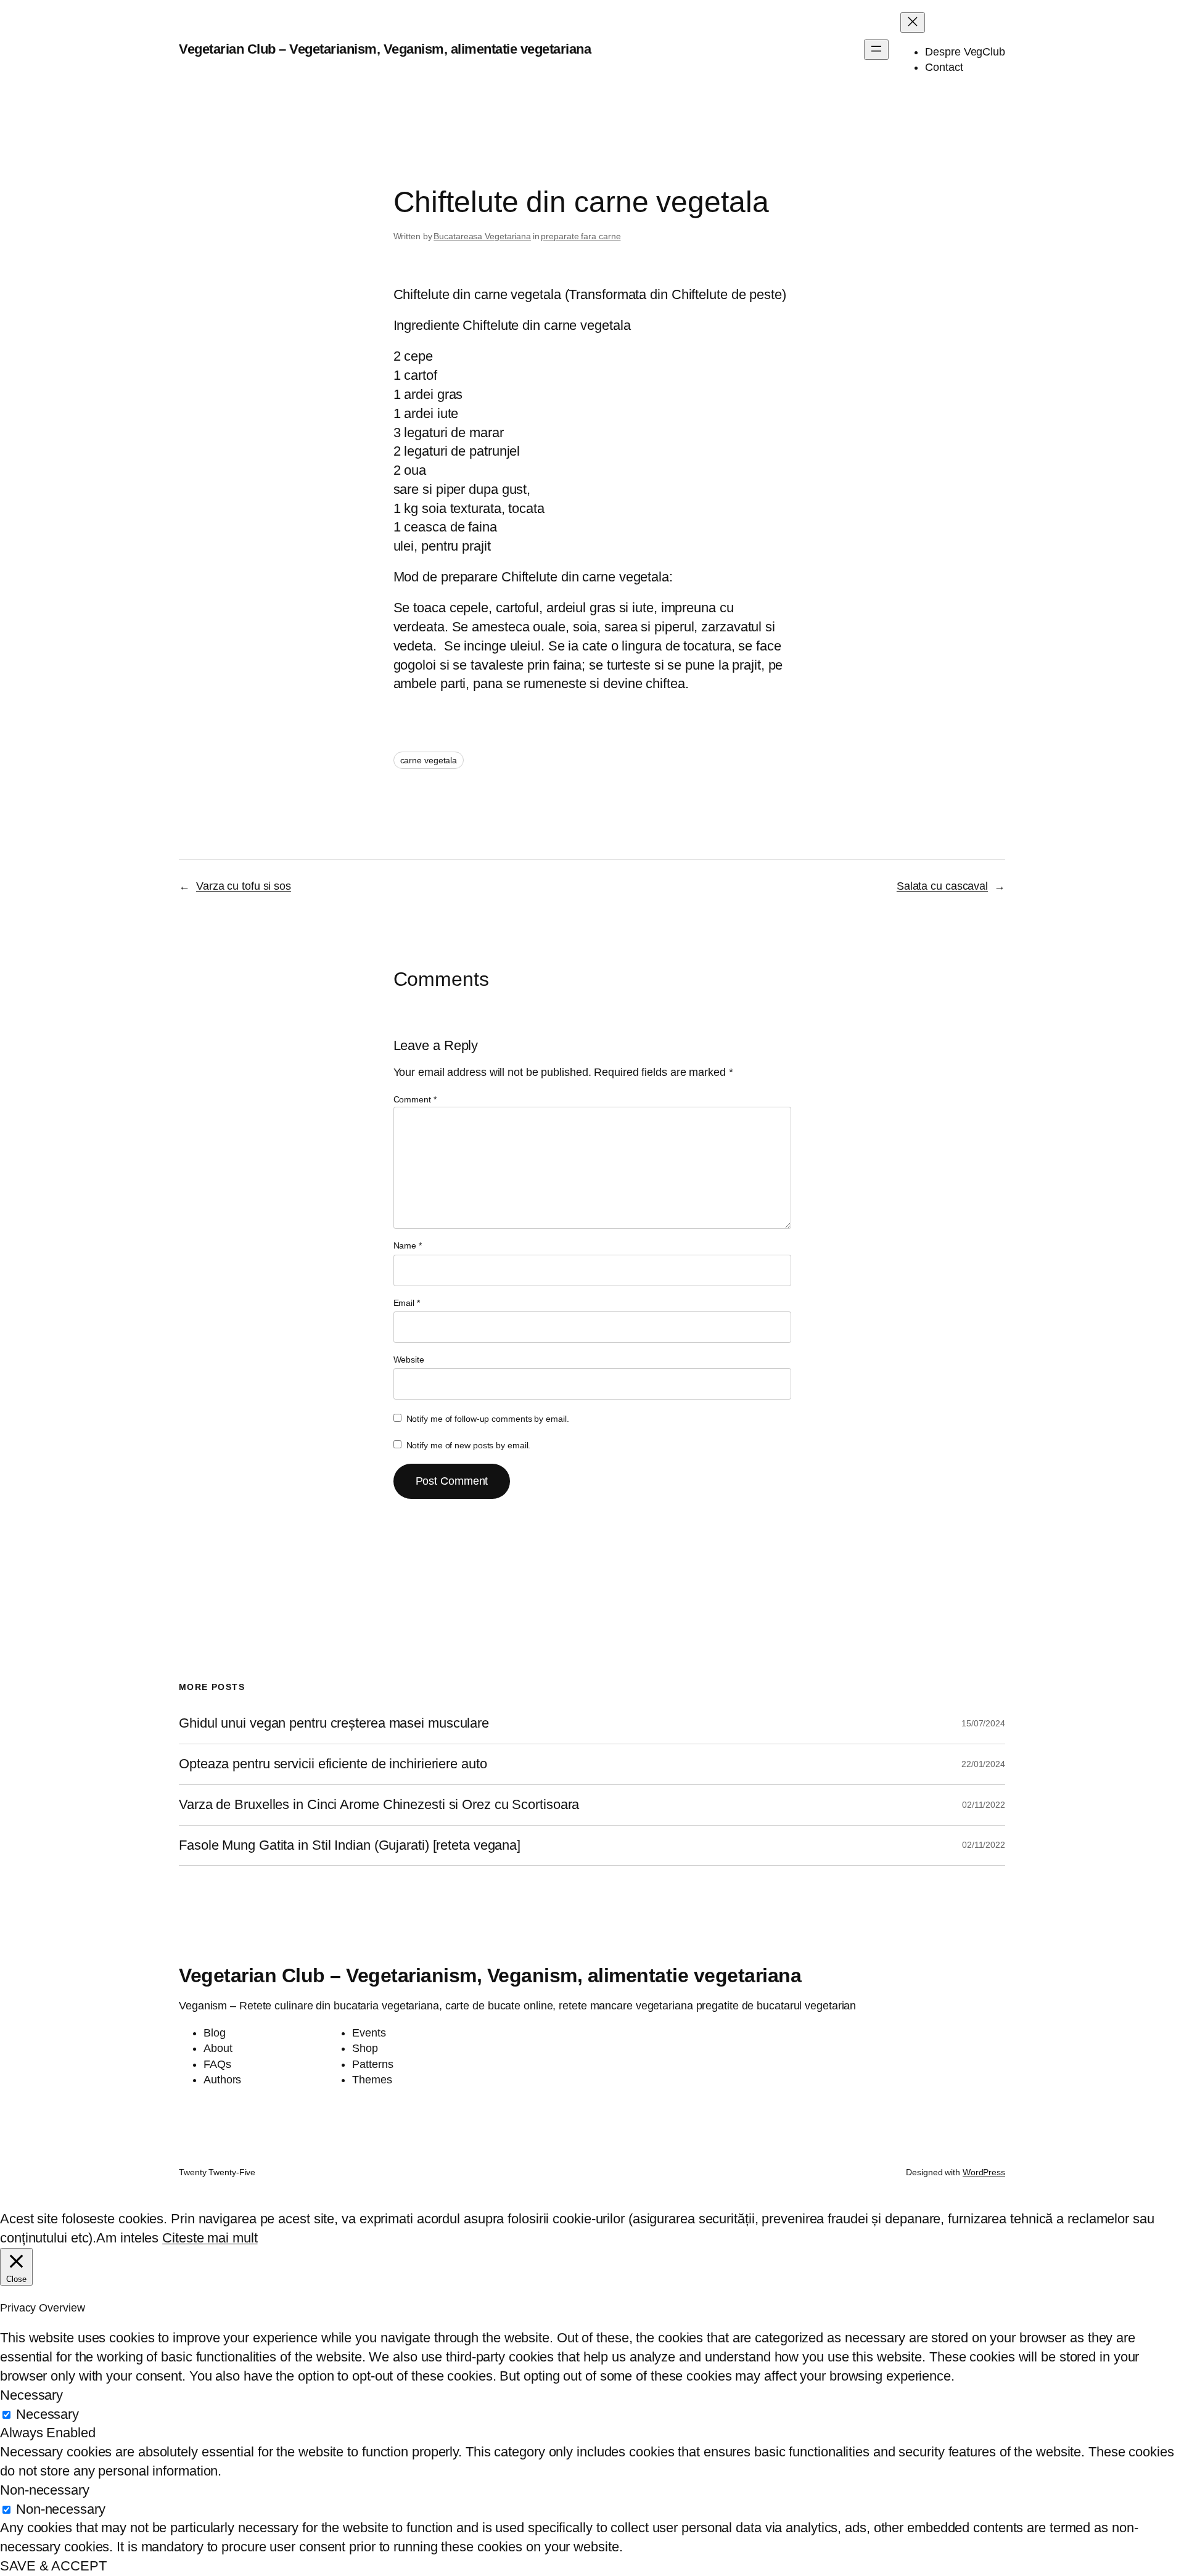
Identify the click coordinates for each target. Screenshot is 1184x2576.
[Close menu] (913, 23)
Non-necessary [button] (45, 2490)
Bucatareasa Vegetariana (482, 236)
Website (409, 1360)
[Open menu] (876, 50)
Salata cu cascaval (942, 886)
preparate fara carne (581, 236)
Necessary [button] (31, 2395)
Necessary (47, 2414)
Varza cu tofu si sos (244, 886)
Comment (415, 1099)
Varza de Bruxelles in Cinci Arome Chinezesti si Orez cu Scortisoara (379, 1805)
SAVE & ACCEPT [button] (53, 2566)
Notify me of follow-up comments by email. (488, 1419)
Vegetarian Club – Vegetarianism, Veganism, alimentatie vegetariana (385, 49)
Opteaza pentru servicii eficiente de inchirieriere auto (333, 1764)
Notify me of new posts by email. (469, 1445)
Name (408, 1245)
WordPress (984, 2172)
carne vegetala (429, 760)
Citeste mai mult (210, 2238)
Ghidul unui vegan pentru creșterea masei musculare (334, 1723)
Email (407, 1303)
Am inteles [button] (127, 2238)
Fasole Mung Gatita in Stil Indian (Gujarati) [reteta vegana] (350, 1845)
